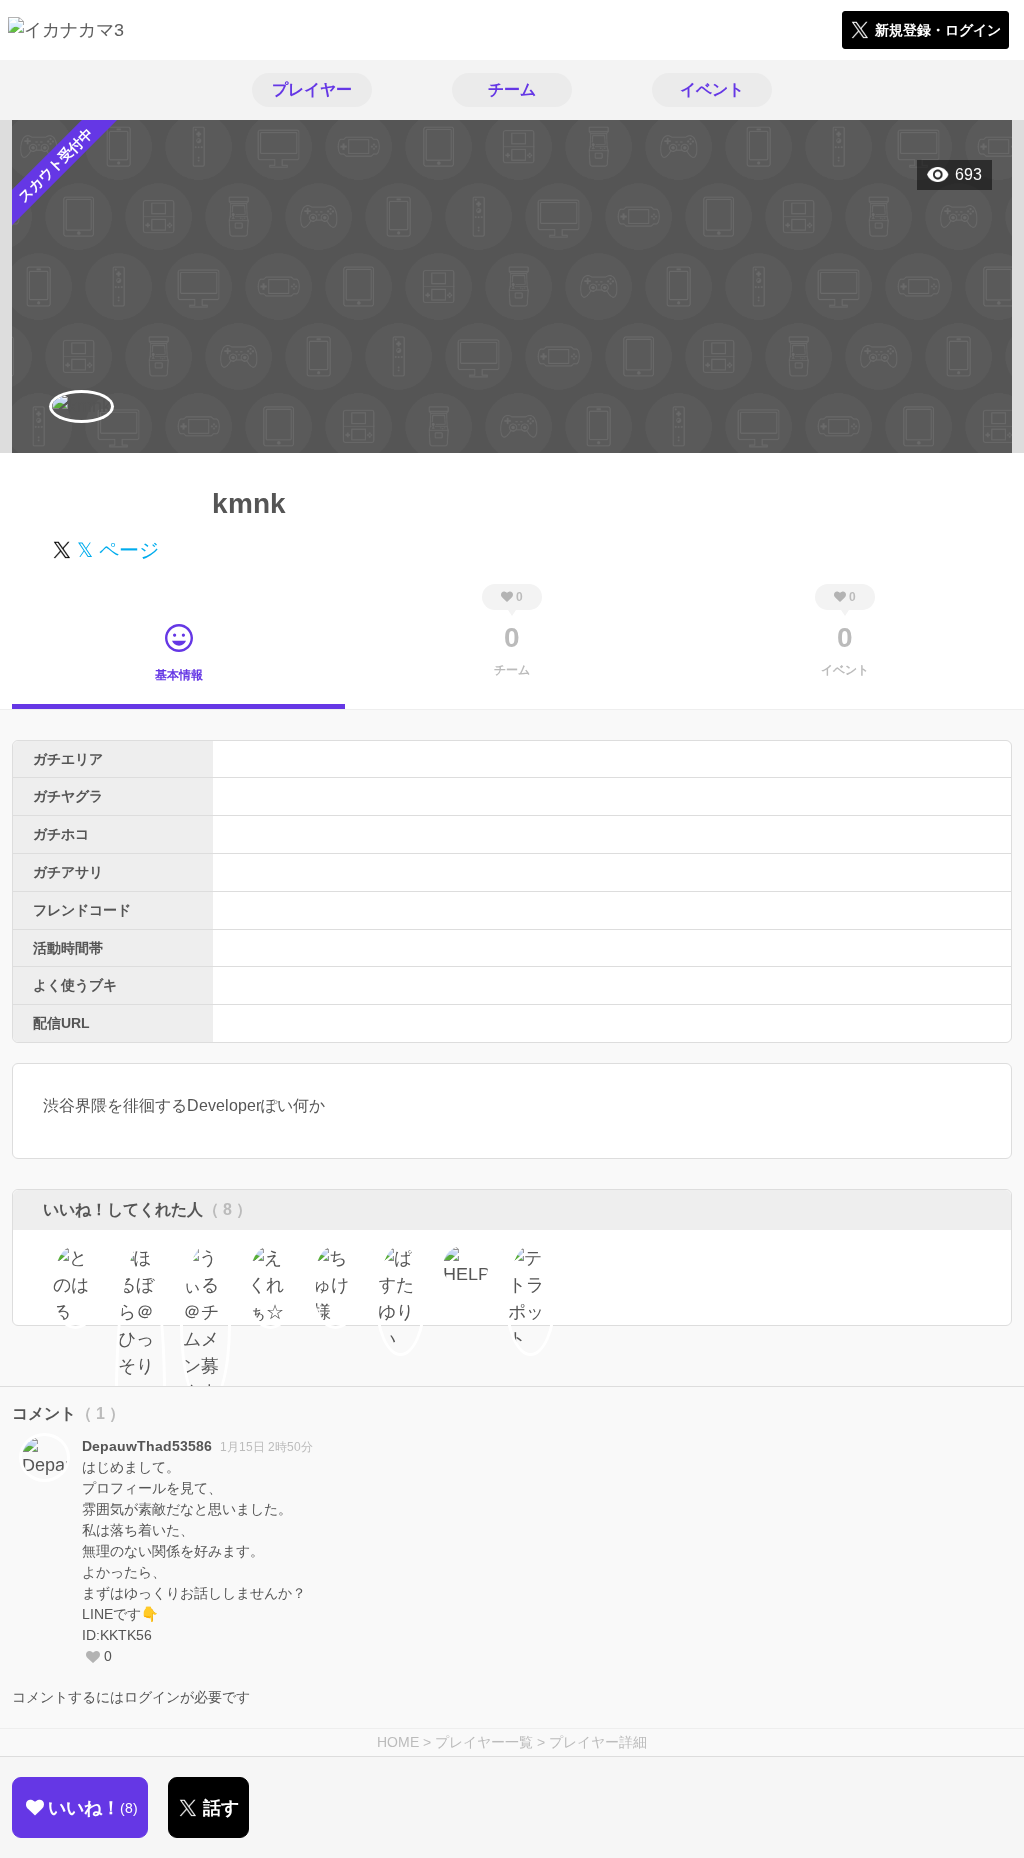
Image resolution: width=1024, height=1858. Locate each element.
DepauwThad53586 (147, 1446)
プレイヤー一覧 (484, 1742)
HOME (398, 1742)
